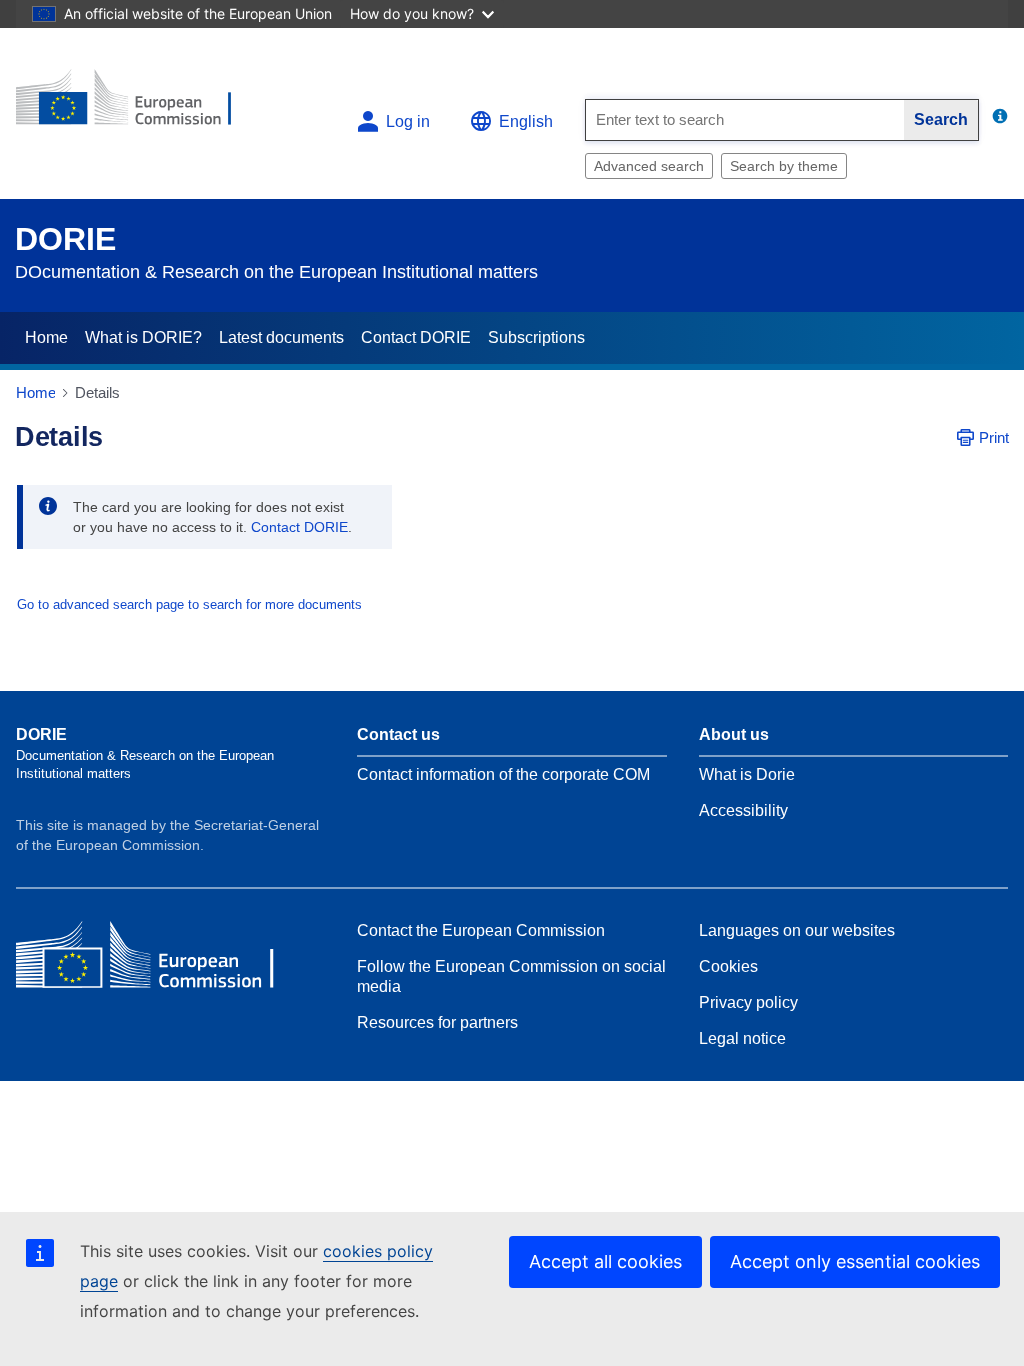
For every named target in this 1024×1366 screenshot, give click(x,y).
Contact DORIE (416, 337)
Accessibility (743, 810)
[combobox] (745, 120)
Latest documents (281, 337)
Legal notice (742, 1038)
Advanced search (649, 166)
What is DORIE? (143, 337)
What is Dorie (747, 774)
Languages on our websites (797, 930)
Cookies (728, 966)
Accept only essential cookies (855, 1261)
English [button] (526, 121)
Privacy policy (748, 1002)
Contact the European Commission (481, 930)
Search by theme (784, 166)
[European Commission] (137, 105)
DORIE (65, 239)
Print (994, 437)
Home (46, 337)
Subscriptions (536, 337)
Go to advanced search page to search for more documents (189, 604)
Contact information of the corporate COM (503, 774)
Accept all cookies (605, 1261)
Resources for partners (437, 1022)
